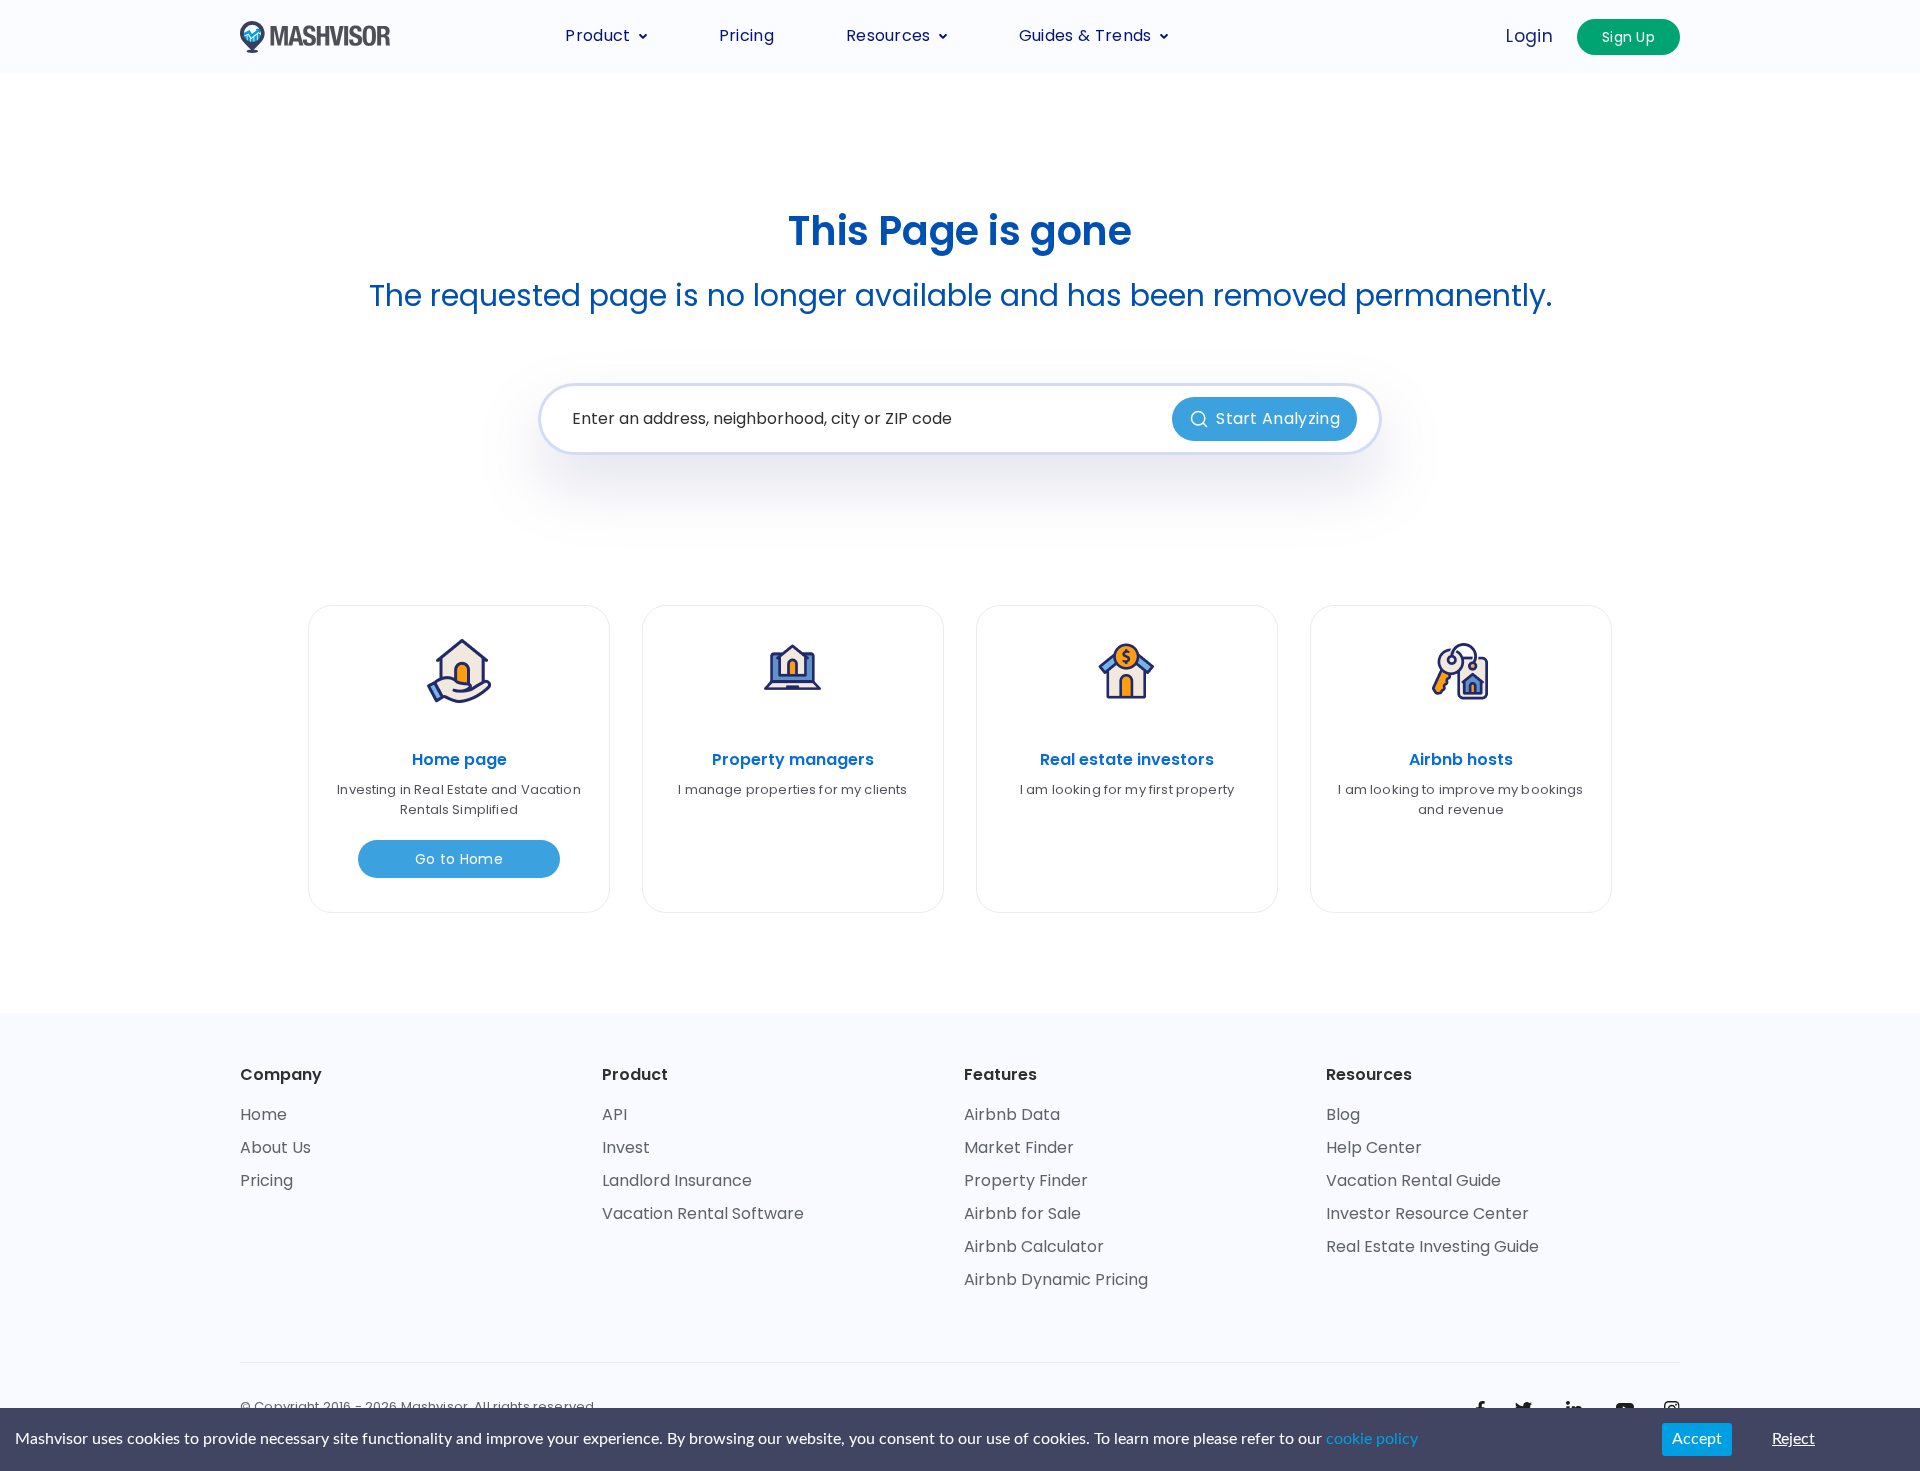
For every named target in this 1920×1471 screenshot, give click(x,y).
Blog (1343, 1114)
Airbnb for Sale (1022, 1213)
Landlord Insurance (677, 1180)
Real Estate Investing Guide (1432, 1246)
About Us (275, 1147)
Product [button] (597, 35)
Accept (1697, 1439)
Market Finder (1019, 1147)
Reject (1793, 1439)
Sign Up (1628, 37)
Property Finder (1026, 1180)
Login (1529, 36)
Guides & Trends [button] (1085, 35)
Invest (626, 1147)
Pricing (746, 35)
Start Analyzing (1278, 418)
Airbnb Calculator (1034, 1246)
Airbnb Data (1012, 1114)
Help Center (1374, 1147)
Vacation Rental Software (703, 1213)
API (614, 1114)
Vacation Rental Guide (1413, 1180)
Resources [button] (888, 35)
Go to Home (459, 859)
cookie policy (1372, 1439)
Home (263, 1114)
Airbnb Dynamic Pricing (1056, 1279)
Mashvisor (434, 1406)
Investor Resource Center (1427, 1213)
